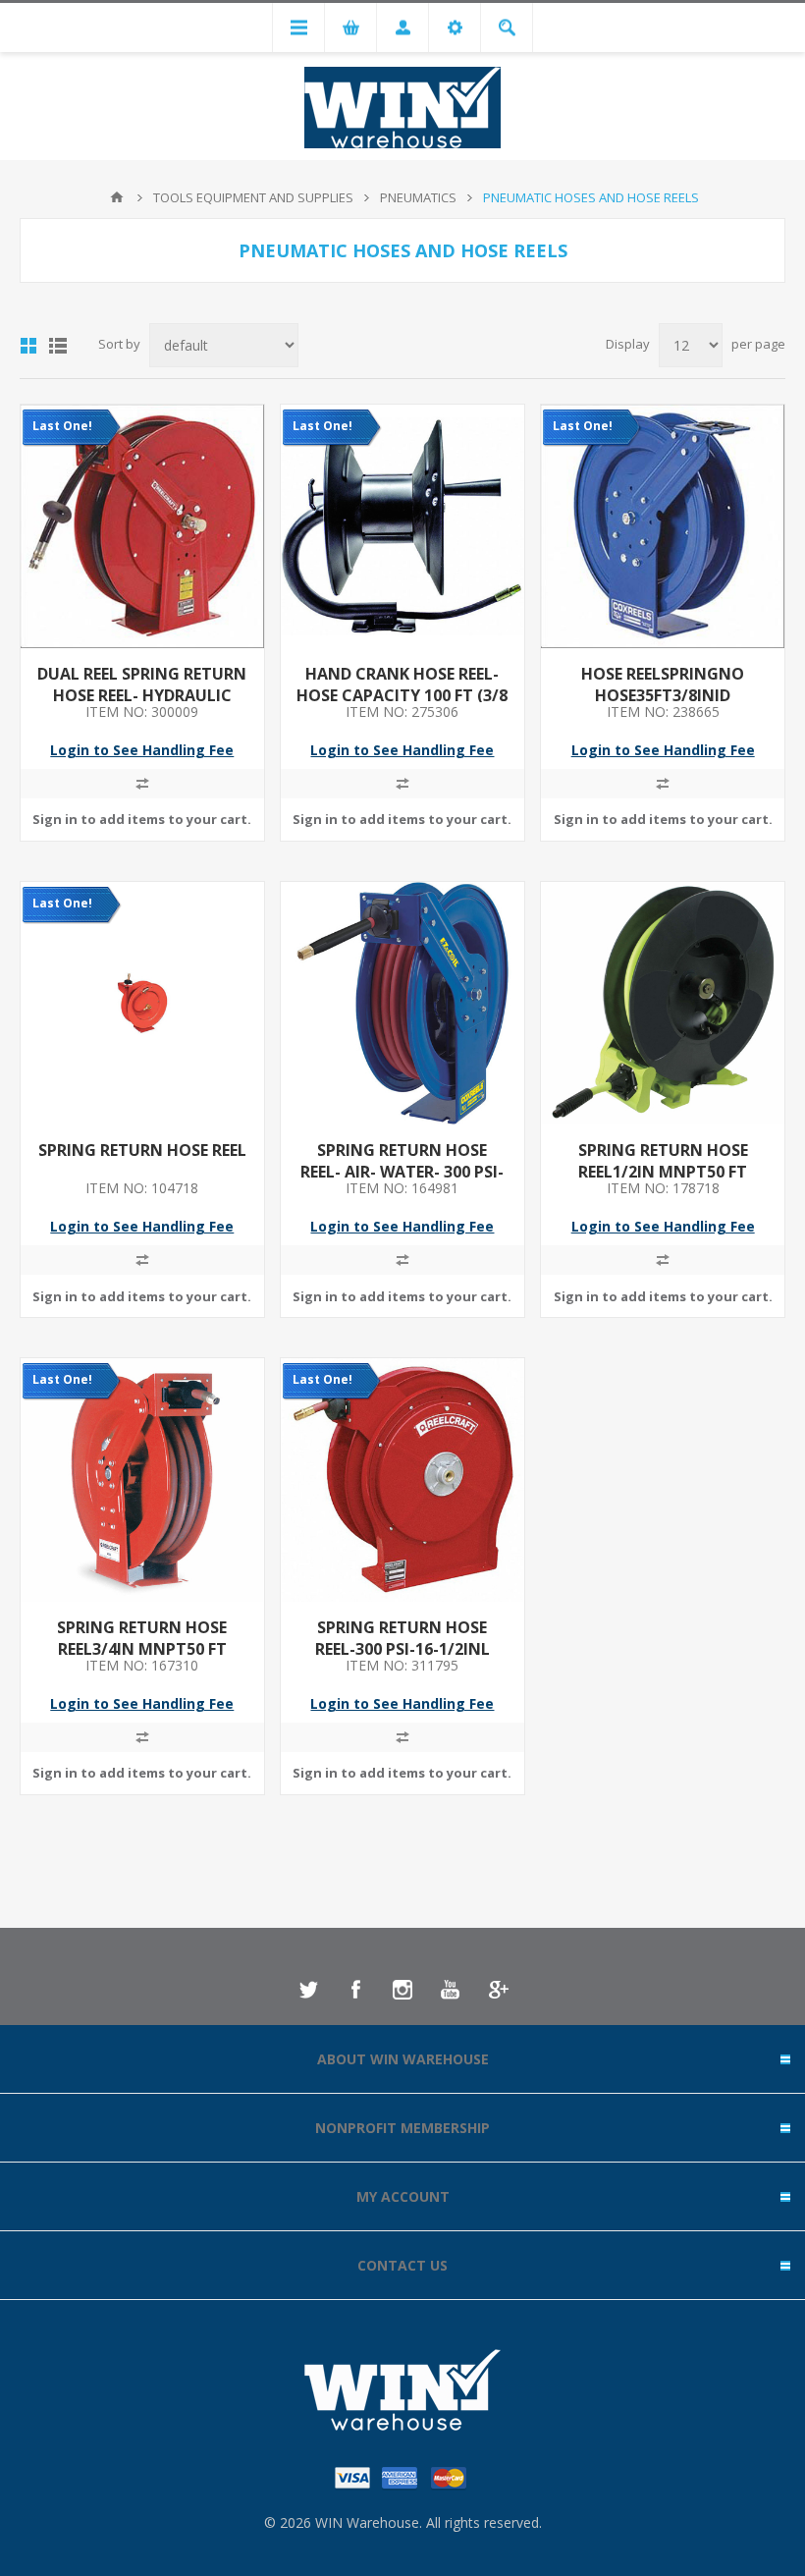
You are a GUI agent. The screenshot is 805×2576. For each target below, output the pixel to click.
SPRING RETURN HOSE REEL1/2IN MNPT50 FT (663, 1161)
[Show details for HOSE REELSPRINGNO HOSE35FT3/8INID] (663, 526)
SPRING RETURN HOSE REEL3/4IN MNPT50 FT (142, 1638)
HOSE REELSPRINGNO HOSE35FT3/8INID (663, 685)
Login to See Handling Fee (142, 750)
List (58, 346)
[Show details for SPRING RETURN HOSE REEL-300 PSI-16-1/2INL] (402, 1480)
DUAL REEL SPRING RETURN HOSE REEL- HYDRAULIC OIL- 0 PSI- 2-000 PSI (142, 695)
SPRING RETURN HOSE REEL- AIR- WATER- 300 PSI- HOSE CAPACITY (402, 1172)
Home (117, 197)
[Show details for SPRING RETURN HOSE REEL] (142, 1004)
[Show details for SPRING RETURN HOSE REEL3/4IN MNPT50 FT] (142, 1480)
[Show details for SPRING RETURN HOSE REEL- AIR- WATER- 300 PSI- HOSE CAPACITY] (402, 1004)
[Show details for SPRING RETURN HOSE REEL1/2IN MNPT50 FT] (663, 1004)
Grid (28, 346)
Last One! (62, 426)
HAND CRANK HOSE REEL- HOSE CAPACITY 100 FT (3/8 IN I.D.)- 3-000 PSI (402, 695)
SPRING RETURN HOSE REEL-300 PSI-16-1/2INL (402, 1638)
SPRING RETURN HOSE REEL (142, 1150)
